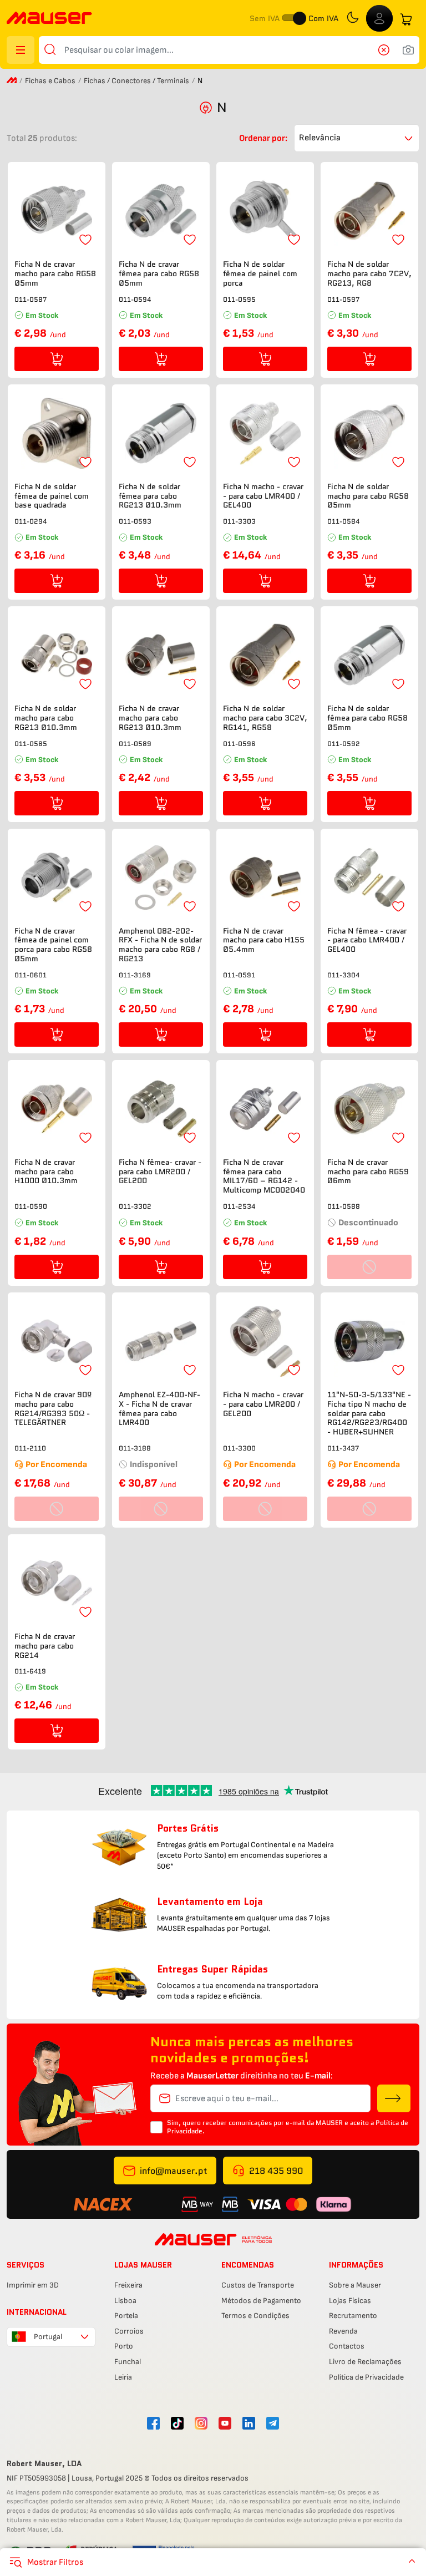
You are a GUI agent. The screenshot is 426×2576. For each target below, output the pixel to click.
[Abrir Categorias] (21, 50)
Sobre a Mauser (355, 2285)
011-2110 (30, 1448)
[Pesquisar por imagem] (408, 50)
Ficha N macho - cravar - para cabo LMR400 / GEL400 (263, 496)
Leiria (123, 2377)
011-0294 (31, 521)
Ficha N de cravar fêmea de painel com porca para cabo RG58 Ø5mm (53, 945)
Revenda (343, 2331)
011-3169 (135, 975)
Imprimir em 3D (33, 2285)
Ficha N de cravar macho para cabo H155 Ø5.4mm (264, 940)
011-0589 (135, 744)
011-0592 (344, 744)
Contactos (347, 2346)
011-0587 (31, 299)
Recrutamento (353, 2316)
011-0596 (239, 744)
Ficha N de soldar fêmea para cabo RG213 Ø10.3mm (150, 496)
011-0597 (343, 299)
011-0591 (239, 975)
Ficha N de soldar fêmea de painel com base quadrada (52, 496)
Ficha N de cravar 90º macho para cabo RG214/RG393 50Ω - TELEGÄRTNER (53, 1409)
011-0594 (135, 299)
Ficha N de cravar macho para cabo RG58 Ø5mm (55, 273)
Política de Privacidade (366, 2377)
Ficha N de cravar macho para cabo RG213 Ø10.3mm (150, 718)
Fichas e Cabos (50, 81)
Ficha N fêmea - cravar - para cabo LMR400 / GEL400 (367, 940)
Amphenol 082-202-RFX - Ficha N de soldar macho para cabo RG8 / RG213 (160, 945)
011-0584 (343, 521)
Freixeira (128, 2285)
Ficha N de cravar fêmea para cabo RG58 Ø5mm (159, 273)
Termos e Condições (255, 2316)
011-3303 (239, 521)
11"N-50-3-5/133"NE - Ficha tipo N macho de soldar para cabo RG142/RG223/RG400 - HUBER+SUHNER (369, 1413)
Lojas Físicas (350, 2301)
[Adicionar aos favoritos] (85, 240)
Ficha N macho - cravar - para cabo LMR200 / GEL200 (263, 1404)
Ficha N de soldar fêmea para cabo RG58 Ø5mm (367, 718)
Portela (126, 2316)
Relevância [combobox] (320, 138)
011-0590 (31, 1206)
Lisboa (125, 2301)
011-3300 (239, 1448)
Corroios (129, 2331)
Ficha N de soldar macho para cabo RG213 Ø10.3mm (46, 718)
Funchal (128, 2362)
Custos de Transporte (258, 2285)
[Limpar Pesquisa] (387, 50)
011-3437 (343, 1448)
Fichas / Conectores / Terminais (136, 81)
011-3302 (135, 1206)
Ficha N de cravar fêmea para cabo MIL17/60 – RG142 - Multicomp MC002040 (264, 1176)
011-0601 (31, 975)
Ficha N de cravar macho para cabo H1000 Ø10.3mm (46, 1172)
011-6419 (30, 1671)
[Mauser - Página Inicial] (49, 19)
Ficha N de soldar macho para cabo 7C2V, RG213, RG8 (369, 273)
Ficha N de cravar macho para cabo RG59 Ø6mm (368, 1172)
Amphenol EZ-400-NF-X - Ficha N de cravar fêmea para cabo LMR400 (159, 1409)
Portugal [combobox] (48, 2337)
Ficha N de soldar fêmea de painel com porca (260, 273)
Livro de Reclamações (365, 2362)
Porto (124, 2346)
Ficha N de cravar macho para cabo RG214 (45, 1646)
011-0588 (344, 1206)
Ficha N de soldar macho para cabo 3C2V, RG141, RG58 (265, 718)
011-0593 (135, 521)
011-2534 (239, 1206)
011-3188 (135, 1448)
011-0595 (239, 299)
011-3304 (343, 975)
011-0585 (31, 744)
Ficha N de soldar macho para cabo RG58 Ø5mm (368, 496)
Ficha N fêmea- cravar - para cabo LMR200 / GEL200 (160, 1172)
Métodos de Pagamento (261, 2301)
